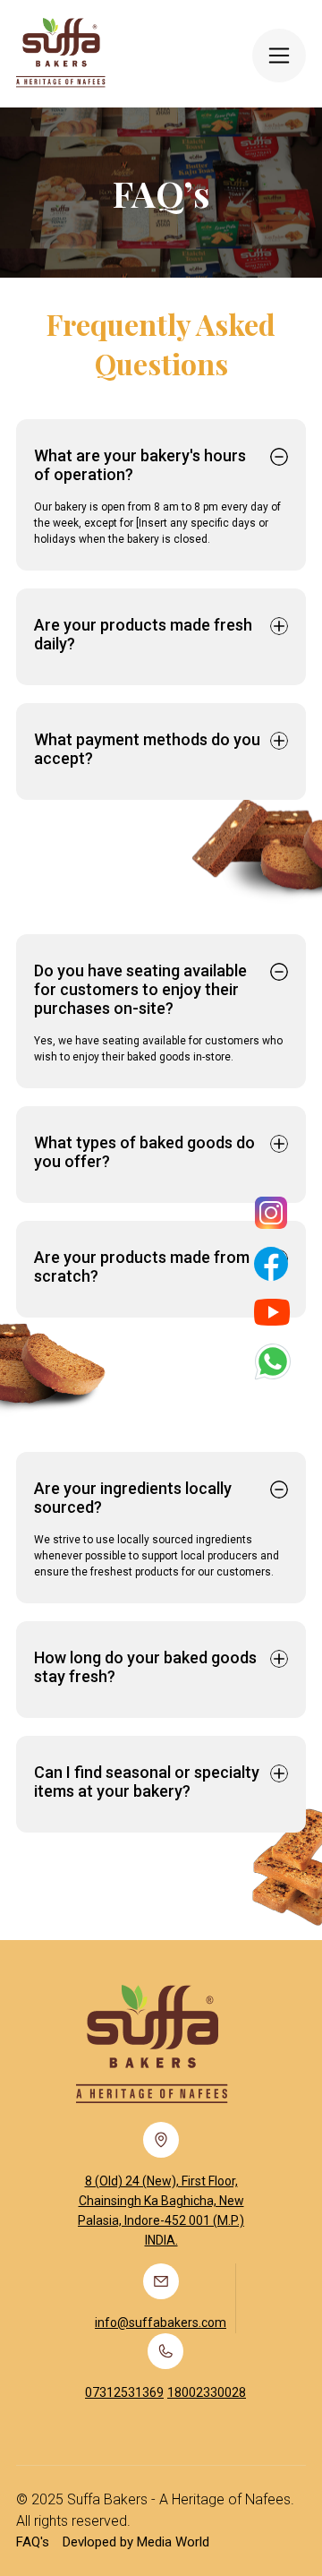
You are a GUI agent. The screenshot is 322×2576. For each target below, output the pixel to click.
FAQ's (33, 2542)
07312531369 (124, 2392)
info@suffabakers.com (161, 2323)
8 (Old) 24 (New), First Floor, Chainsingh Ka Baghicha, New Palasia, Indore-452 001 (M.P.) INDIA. (161, 2211)
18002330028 (207, 2392)
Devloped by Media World (136, 2542)
